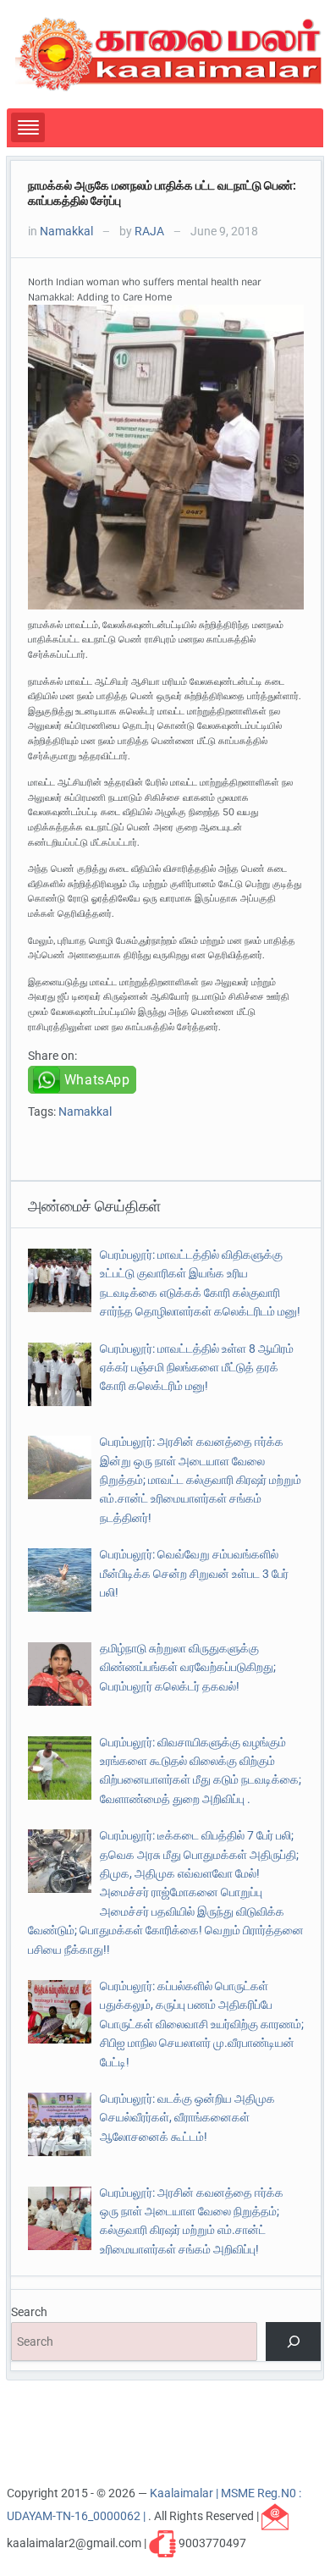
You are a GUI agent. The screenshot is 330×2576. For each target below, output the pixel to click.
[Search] (293, 2342)
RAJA (149, 231)
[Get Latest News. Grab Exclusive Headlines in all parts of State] (169, 53)
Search (29, 2312)
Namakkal (66, 231)
